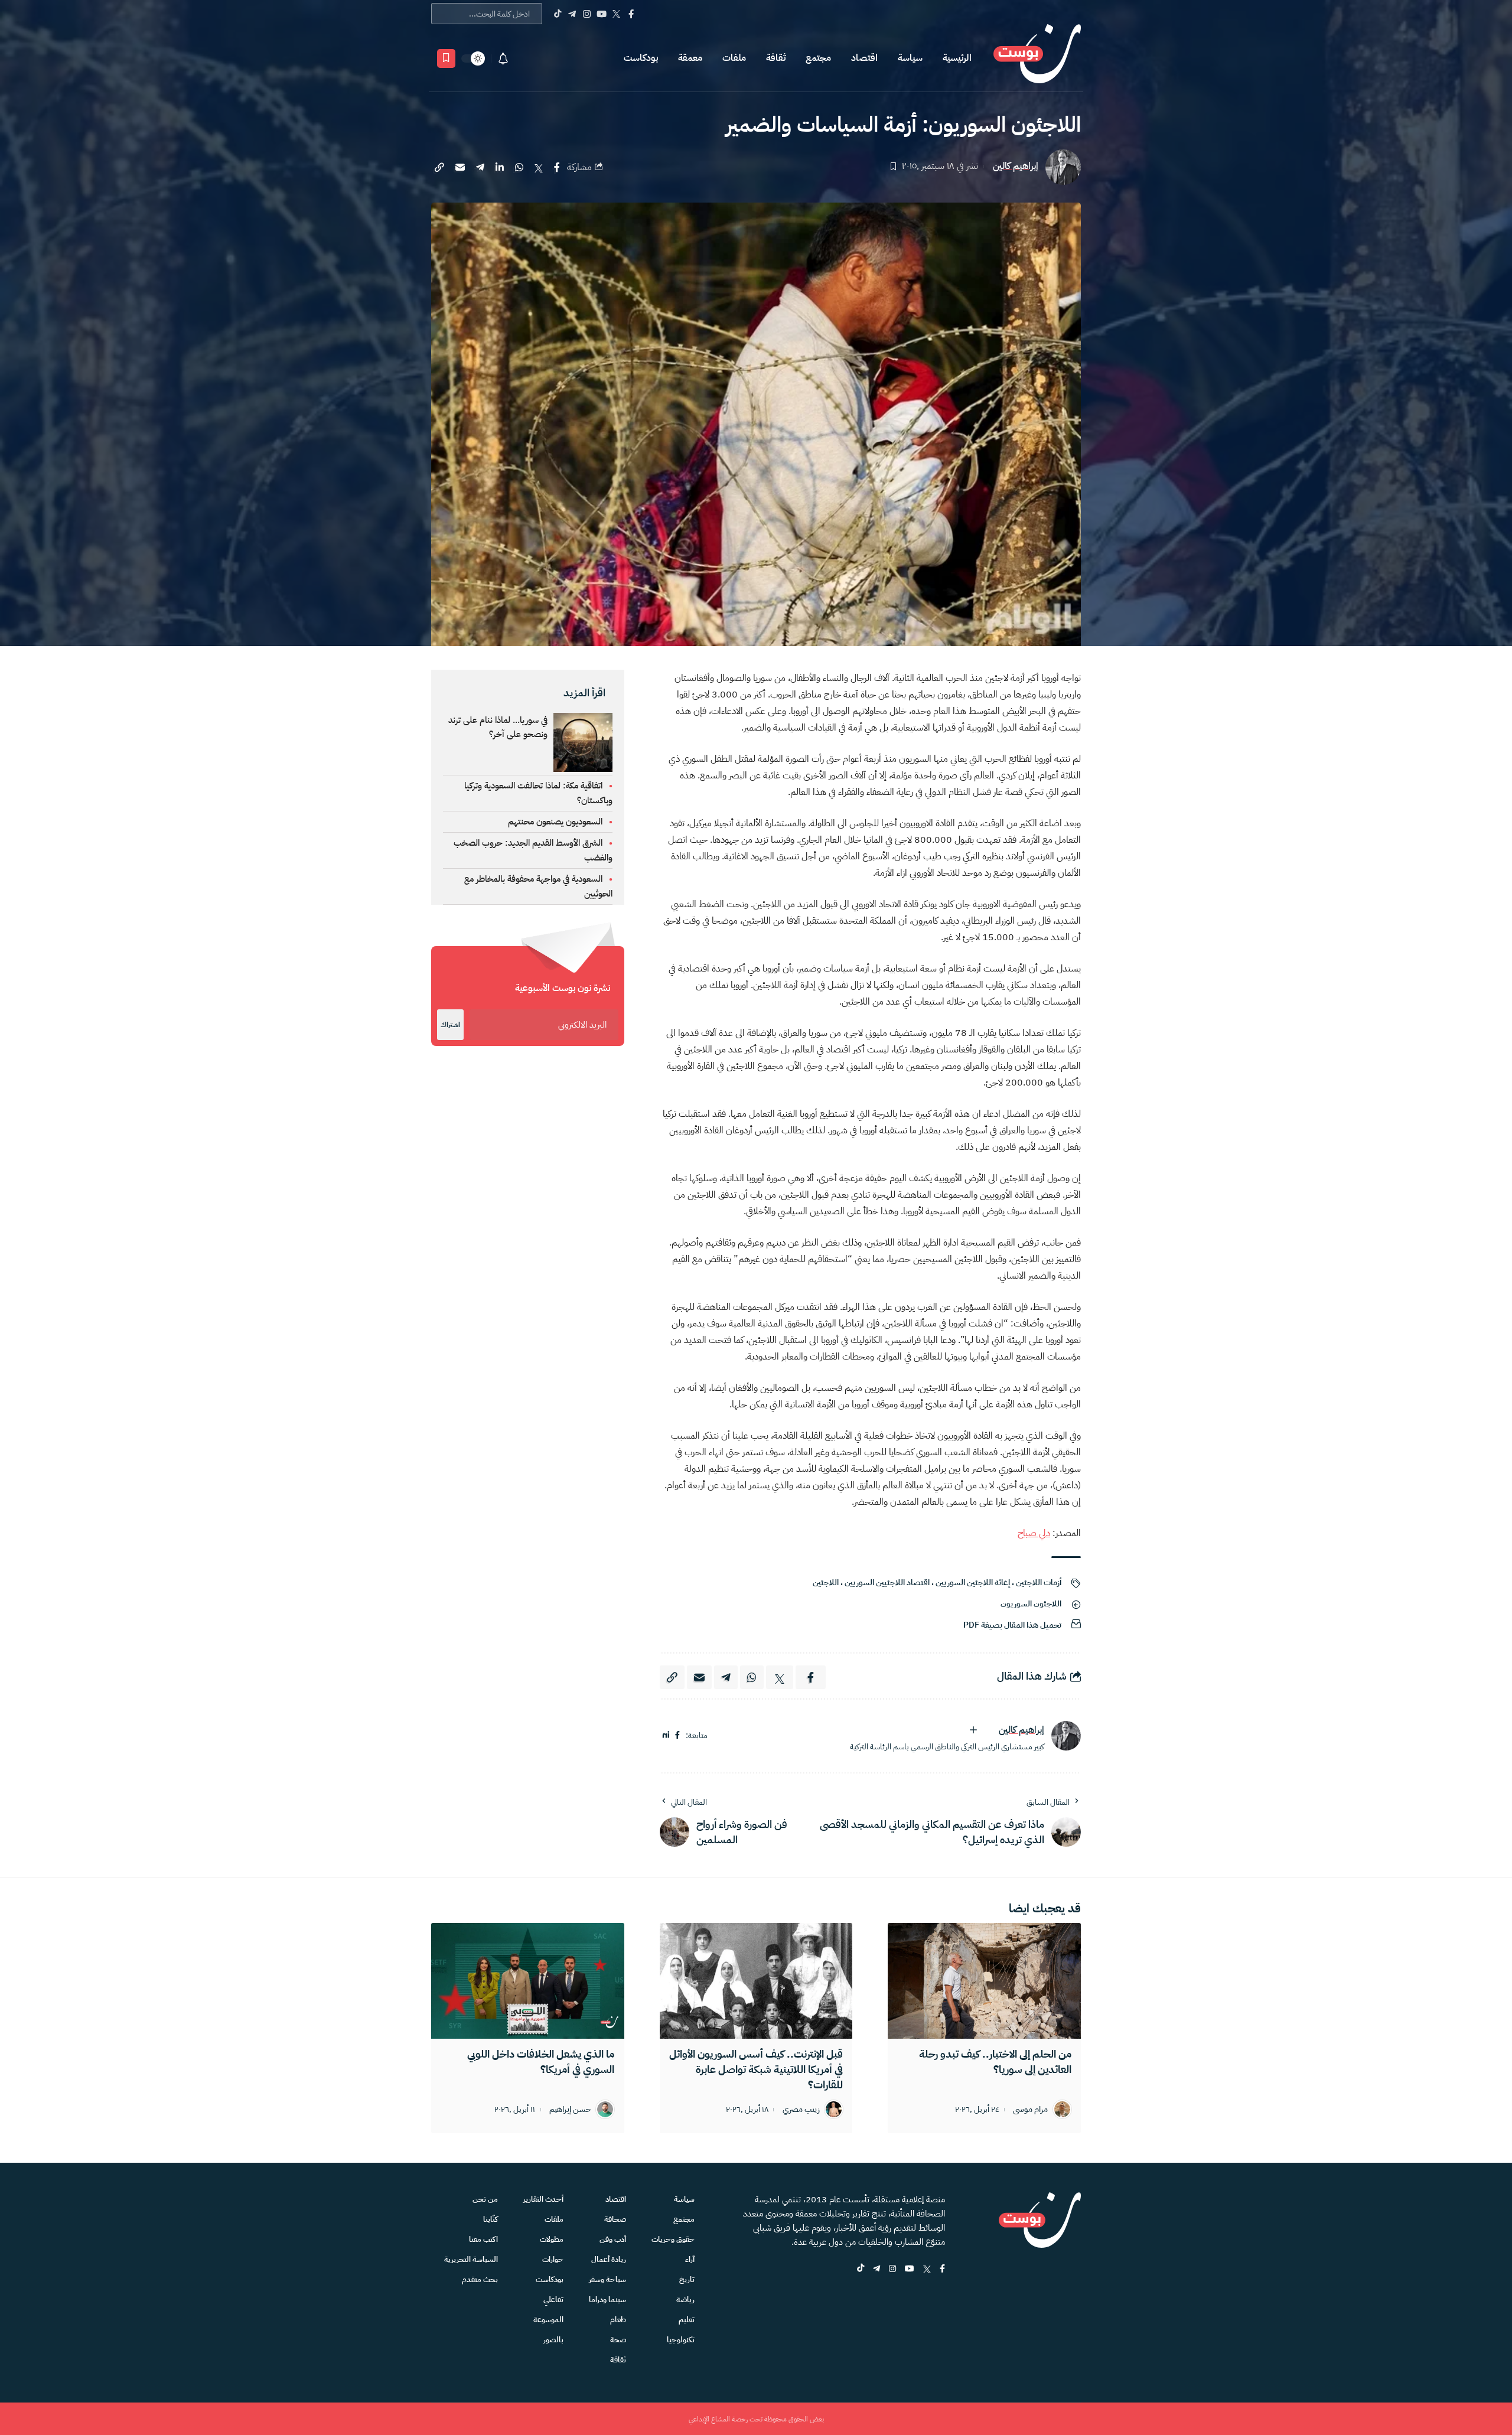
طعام (618, 2320)
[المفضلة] (446, 58)
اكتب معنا (483, 2239)
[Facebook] (631, 14)
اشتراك (450, 1025)
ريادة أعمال (609, 2259)
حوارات (553, 2259)
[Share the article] (557, 167)
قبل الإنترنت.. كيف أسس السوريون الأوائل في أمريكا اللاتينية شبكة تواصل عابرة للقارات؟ (756, 2069)
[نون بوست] (1037, 58)
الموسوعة (548, 2320)
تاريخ (687, 2279)
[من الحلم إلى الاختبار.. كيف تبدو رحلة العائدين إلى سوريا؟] (984, 1981)
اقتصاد (864, 58)
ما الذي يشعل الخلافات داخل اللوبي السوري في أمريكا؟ (541, 2061)
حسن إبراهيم (570, 2110)
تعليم (687, 2320)
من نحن (485, 2199)
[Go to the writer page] (1066, 1736)
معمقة (690, 58)
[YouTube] (602, 14)
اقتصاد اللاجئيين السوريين (887, 1582)
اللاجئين (826, 1582)
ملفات (734, 58)
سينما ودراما (607, 2299)
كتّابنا (491, 2219)
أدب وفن (613, 2239)
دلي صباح (1034, 1533)
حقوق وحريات (673, 2239)
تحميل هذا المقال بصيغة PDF (1012, 1625)
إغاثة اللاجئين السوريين (973, 1582)
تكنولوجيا (681, 2340)
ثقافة (776, 58)
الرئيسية (957, 58)
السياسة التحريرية (471, 2259)
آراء (690, 2259)
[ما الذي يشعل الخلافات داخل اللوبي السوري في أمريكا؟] (528, 1981)
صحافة (615, 2219)
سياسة (910, 58)
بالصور (553, 2340)
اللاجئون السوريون (1031, 1604)
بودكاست (641, 58)
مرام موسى (1030, 2110)
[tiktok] (861, 2269)
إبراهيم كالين (1016, 166)
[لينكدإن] (666, 1735)
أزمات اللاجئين (1039, 1582)
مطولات (552, 2239)
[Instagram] (587, 14)
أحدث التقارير (543, 2199)
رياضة (685, 2299)
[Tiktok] (557, 14)
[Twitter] (616, 14)
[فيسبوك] (677, 1735)
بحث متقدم (480, 2279)
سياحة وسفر (607, 2279)
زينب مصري (801, 2110)
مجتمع (818, 58)
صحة (618, 2340)
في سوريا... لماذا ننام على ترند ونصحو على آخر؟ (498, 727)
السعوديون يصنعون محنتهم (555, 822)
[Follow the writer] (973, 1730)
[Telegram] (572, 14)
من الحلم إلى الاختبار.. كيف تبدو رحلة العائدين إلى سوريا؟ (995, 2061)
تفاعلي (553, 2299)
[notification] (503, 58)
